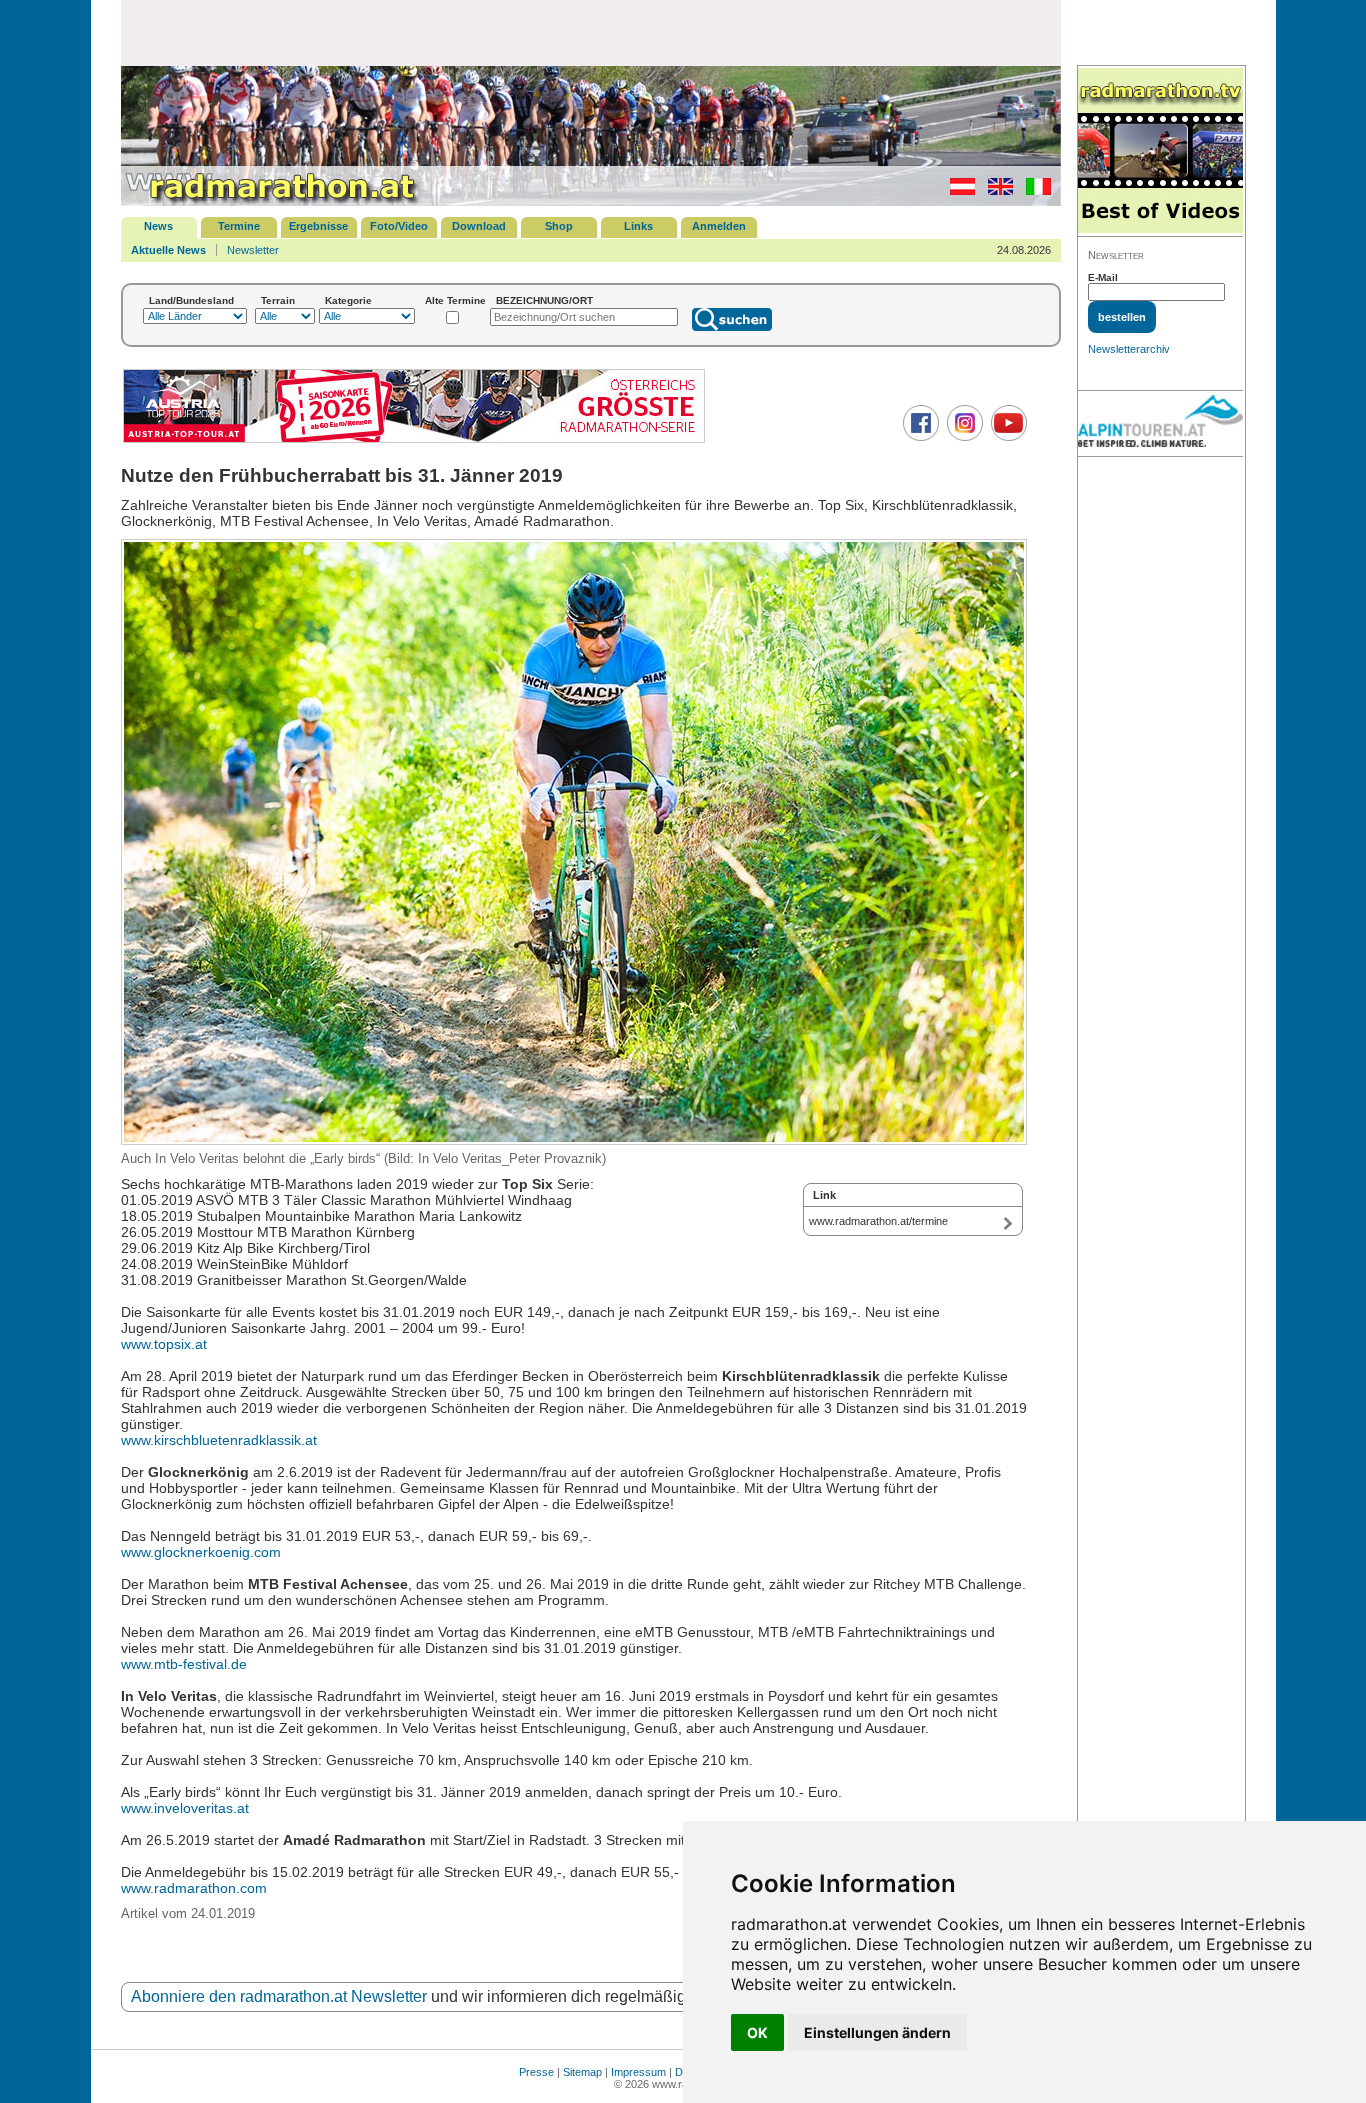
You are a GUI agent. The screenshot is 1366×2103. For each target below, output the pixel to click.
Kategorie (348, 300)
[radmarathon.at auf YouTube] (1006, 437)
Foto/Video (399, 226)
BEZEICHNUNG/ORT (544, 300)
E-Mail (1103, 277)
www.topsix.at (164, 1344)
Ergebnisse (318, 226)
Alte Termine (455, 300)
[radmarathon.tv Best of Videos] (1160, 151)
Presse (536, 2072)
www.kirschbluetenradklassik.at (219, 1440)
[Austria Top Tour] (414, 440)
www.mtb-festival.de (184, 1664)
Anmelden (719, 226)
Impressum (638, 2072)
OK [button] (757, 2032)
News (158, 226)
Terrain (278, 300)
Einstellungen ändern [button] (877, 2032)
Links (638, 226)
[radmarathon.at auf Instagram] (962, 437)
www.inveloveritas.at (185, 1808)
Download (479, 226)
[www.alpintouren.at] (1160, 424)
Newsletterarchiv (1129, 349)
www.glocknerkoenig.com (201, 1552)
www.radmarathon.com (194, 1888)
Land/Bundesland (191, 300)
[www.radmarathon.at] (271, 202)
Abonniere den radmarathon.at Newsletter (279, 1996)
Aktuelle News (168, 250)
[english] (995, 191)
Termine (239, 226)
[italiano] (1033, 191)
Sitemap (582, 2072)
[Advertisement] (591, 32)
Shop (559, 226)
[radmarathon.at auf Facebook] (918, 437)
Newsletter (253, 250)
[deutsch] (957, 191)
